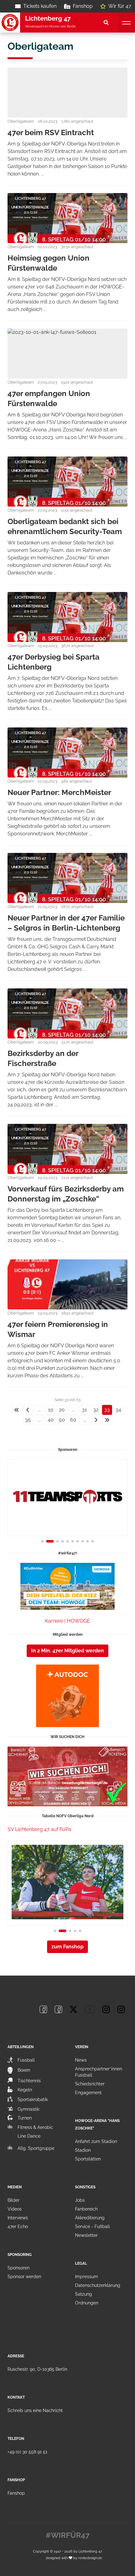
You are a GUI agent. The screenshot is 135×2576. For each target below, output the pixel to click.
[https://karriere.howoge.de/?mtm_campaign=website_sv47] (67, 1586)
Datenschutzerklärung (98, 2285)
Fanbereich (86, 2209)
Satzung (84, 2294)
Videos (15, 2209)
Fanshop (83, 6)
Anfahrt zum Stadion (96, 2141)
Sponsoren (19, 2268)
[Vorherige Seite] (28, 1410)
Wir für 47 (120, 6)
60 (73, 1420)
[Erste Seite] (17, 1410)
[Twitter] (73, 2009)
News (81, 2060)
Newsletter (86, 2235)
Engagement (88, 2093)
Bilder (13, 2200)
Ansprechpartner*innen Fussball (99, 2072)
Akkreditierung (90, 2218)
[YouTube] (90, 2009)
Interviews (18, 2218)
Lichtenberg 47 (90, 2551)
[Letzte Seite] (107, 1420)
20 (62, 1410)
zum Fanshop (67, 1947)
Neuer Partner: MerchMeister (59, 792)
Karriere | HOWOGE (67, 1621)
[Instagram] (106, 2009)
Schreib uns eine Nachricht (35, 2410)
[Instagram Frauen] (121, 2009)
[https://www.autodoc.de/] (67, 1696)
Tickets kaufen (40, 6)
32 (96, 1410)
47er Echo (18, 2227)
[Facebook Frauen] (58, 2009)
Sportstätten (88, 2159)
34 (118, 1410)
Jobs (80, 2200)
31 (84, 1410)
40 (51, 1420)
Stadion (83, 2150)
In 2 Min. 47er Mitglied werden (67, 1651)
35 (28, 1420)
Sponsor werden (24, 2277)
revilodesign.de (90, 2558)
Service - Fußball (92, 2227)
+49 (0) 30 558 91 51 (27, 2452)
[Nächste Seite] (96, 1420)
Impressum (86, 2277)
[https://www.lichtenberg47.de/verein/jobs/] (67, 1776)
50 (62, 1420)
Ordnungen (87, 2303)
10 (51, 1410)
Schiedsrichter (90, 2084)
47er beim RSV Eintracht (51, 133)
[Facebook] (43, 2009)
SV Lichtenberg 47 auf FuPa (39, 1829)
